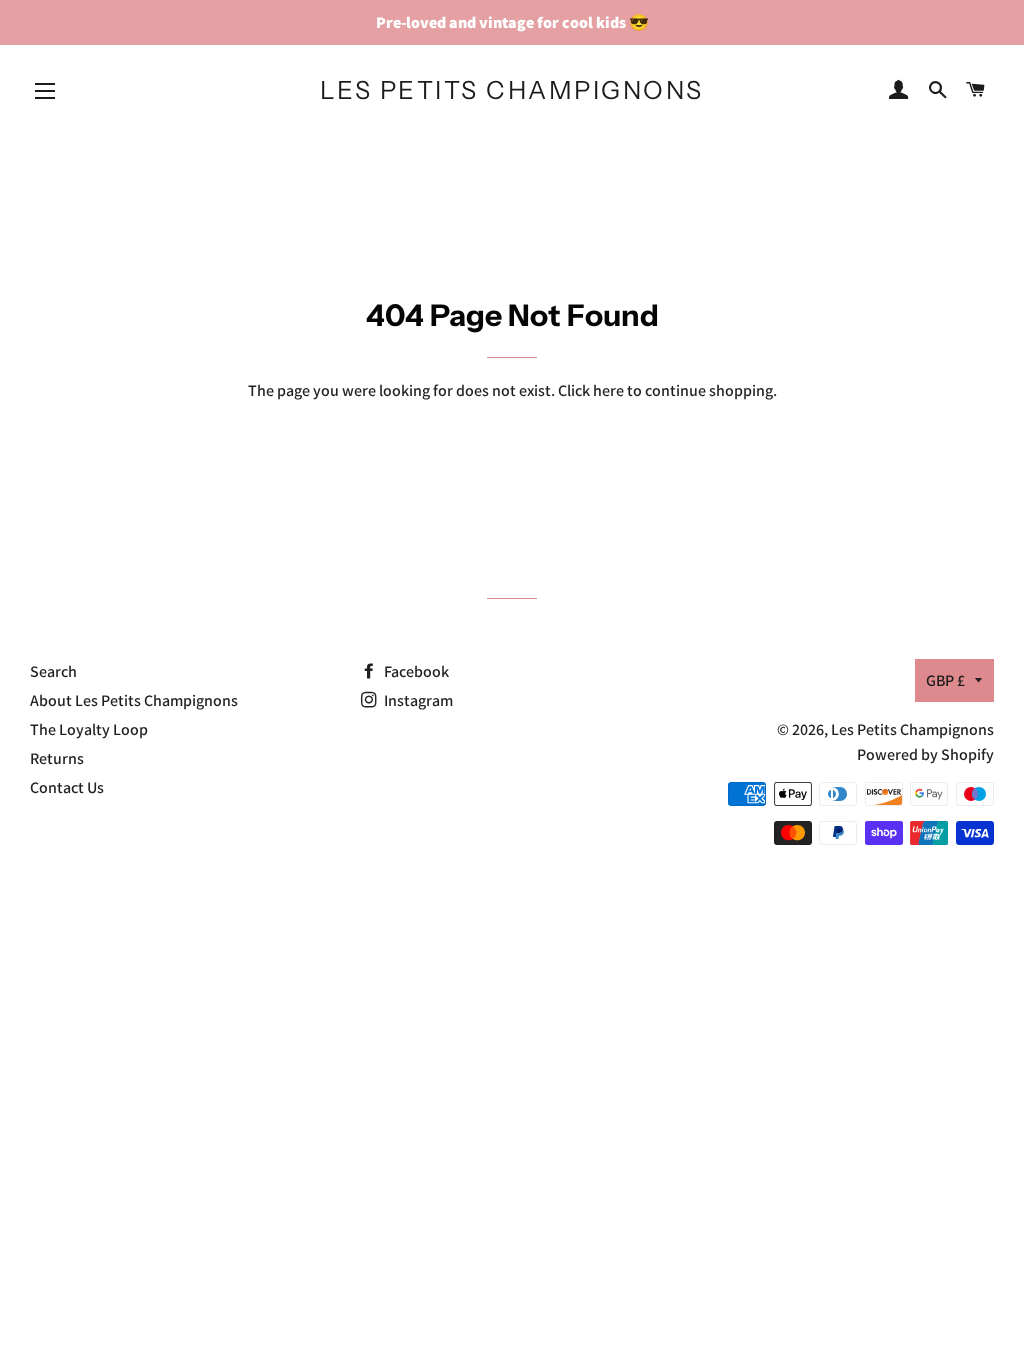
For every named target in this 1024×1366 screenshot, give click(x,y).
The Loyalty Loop (89, 729)
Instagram (417, 700)
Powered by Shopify (925, 754)
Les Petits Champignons (512, 90)
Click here (591, 390)
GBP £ (945, 680)
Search (53, 671)
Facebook (415, 671)
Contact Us (67, 787)
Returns (57, 758)
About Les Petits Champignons (134, 700)
